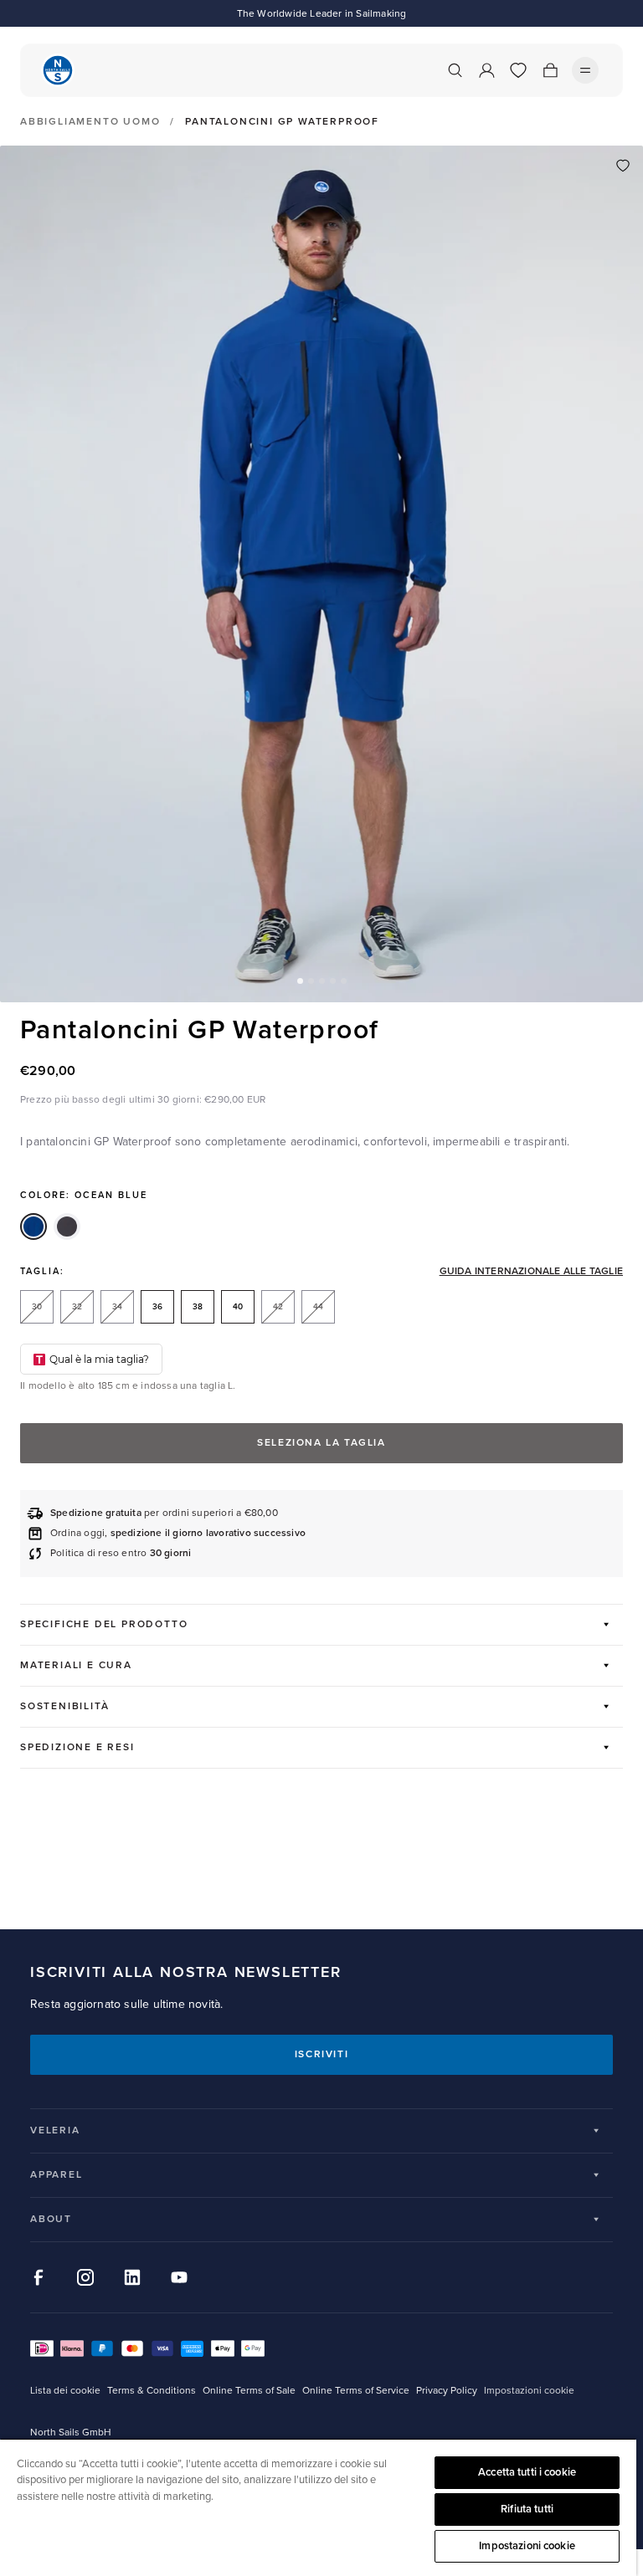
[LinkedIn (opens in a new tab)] (132, 2277)
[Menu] (585, 70)
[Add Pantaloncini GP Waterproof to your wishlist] (623, 166)
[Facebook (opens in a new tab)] (39, 2277)
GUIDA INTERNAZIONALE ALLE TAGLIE (531, 1272)
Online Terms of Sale (249, 2391)
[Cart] (550, 70)
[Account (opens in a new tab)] (486, 70)
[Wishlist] (518, 70)
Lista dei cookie (65, 2391)
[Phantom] (67, 1227)
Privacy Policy (447, 2391)
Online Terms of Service (356, 2391)
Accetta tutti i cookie (527, 2472)
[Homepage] (58, 70)
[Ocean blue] (33, 1227)
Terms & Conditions (152, 2391)
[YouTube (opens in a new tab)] (179, 2277)
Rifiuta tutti (527, 2509)
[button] (300, 981)
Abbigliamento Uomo (90, 122)
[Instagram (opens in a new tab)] (85, 2277)
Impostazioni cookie (527, 2546)
